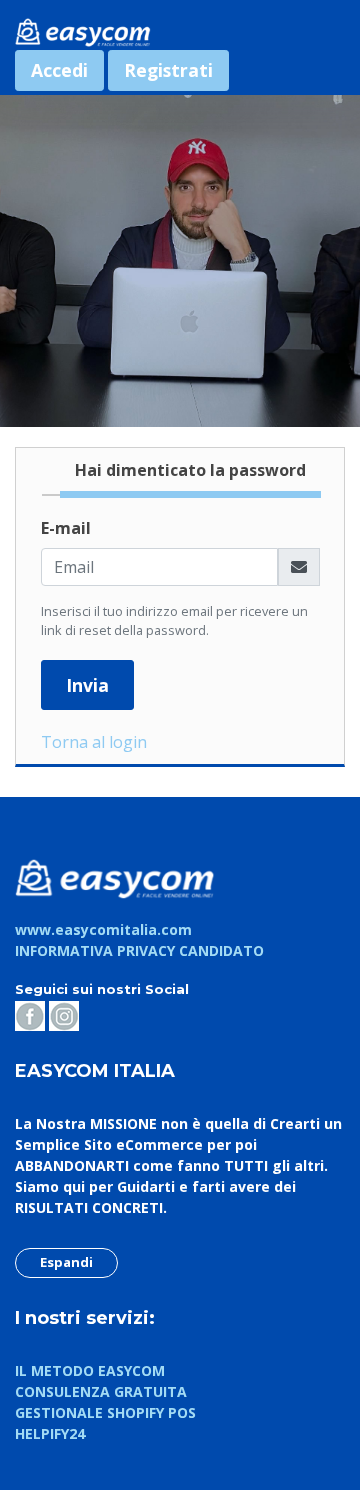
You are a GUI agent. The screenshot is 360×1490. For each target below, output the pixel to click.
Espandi (66, 1262)
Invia (87, 685)
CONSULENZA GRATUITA (101, 1391)
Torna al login (94, 742)
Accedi (59, 70)
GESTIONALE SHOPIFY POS (105, 1412)
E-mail (66, 528)
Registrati (168, 70)
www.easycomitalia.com (103, 929)
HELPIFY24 (50, 1433)
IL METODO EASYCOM (90, 1370)
